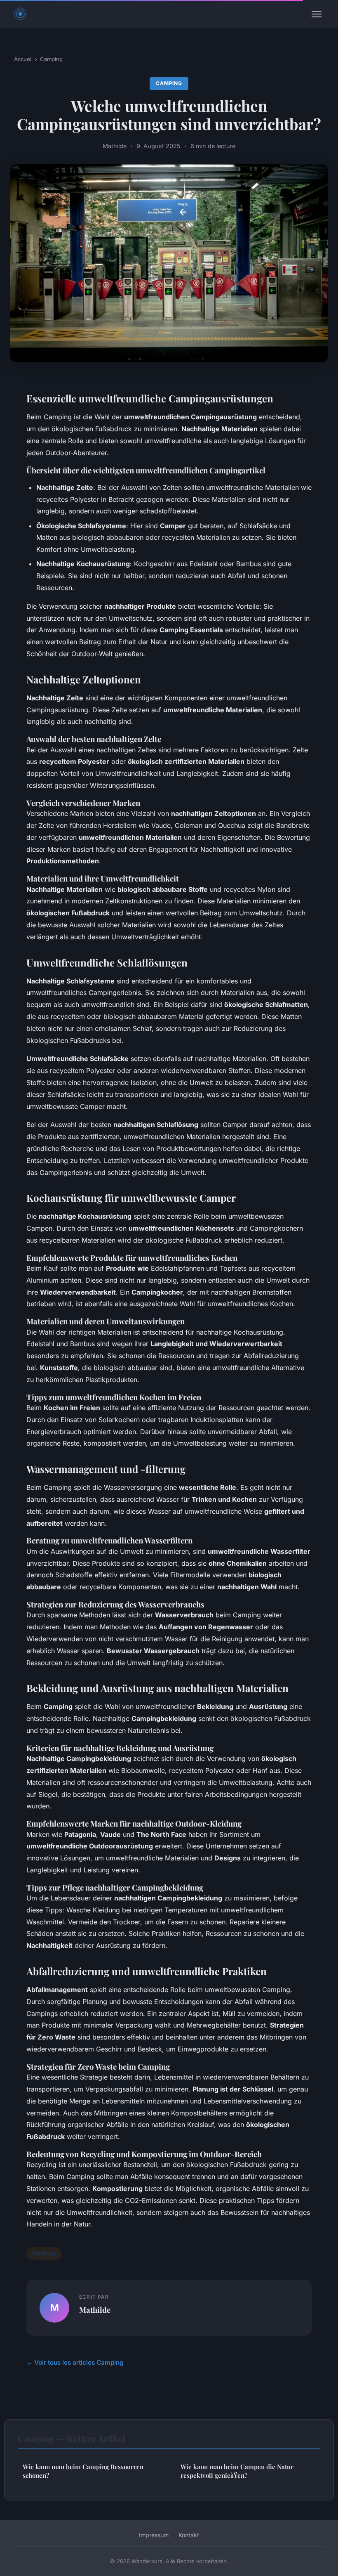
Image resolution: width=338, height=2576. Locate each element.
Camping (51, 59)
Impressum (154, 2535)
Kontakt (189, 2535)
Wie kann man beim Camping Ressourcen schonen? (83, 2471)
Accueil (23, 59)
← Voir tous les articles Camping (75, 2362)
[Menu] (317, 14)
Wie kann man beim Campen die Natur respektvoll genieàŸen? (237, 2471)
